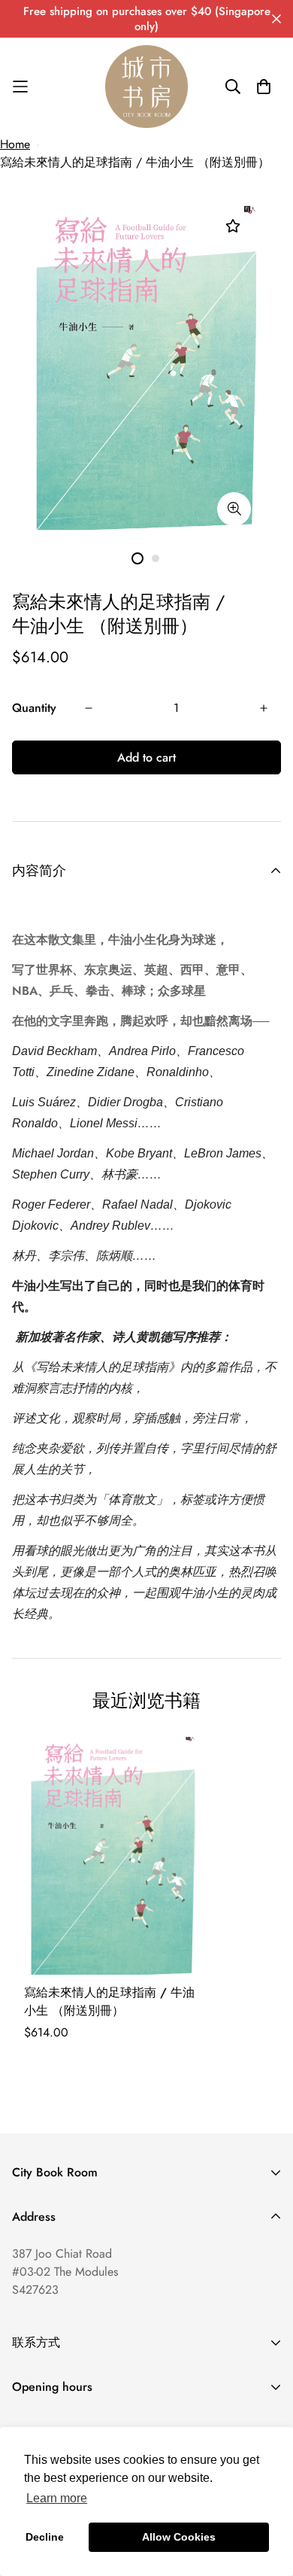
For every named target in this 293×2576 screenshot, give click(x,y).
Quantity (34, 708)
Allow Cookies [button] (179, 2537)
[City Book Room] (146, 87)
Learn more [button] (57, 2498)
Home (15, 144)
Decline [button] (45, 2537)
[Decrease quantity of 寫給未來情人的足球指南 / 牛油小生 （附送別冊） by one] (89, 708)
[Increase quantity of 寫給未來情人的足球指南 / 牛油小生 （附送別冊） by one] (264, 708)
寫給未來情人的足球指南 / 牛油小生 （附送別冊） (135, 162)
